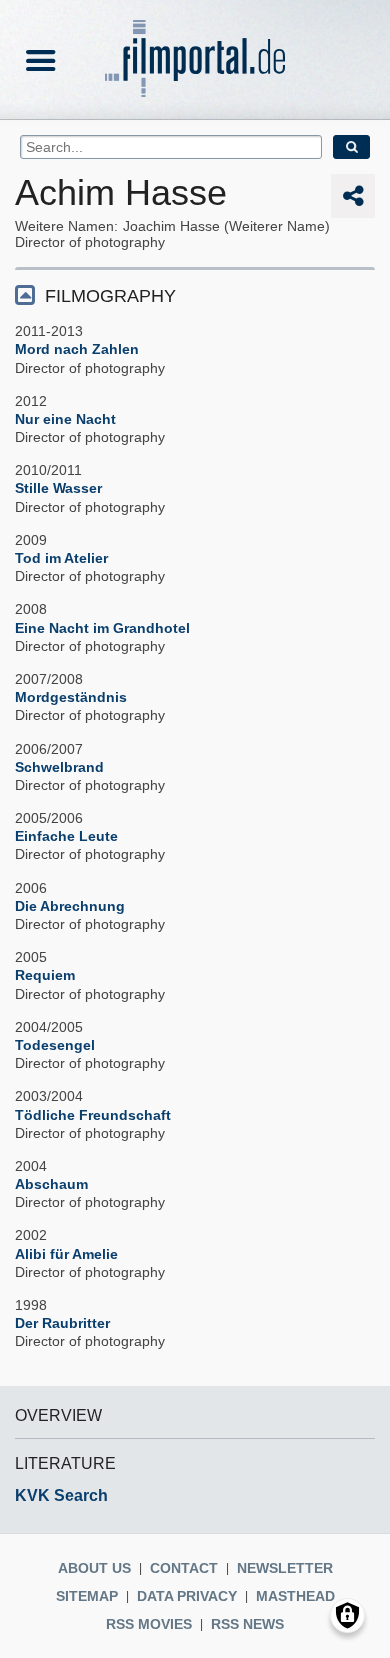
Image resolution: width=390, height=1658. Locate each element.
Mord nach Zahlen (77, 349)
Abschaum (51, 1184)
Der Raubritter (62, 1323)
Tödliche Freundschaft (93, 1115)
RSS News (247, 1624)
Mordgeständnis (71, 697)
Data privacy (187, 1596)
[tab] (195, 294)
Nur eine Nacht (65, 419)
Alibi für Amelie (66, 1254)
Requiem (45, 975)
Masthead (295, 1596)
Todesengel (55, 1045)
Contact (184, 1568)
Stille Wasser (58, 488)
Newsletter (285, 1568)
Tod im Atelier (61, 558)
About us (94, 1568)
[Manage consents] (347, 1615)
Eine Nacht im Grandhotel (102, 628)
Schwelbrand (59, 767)
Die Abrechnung (70, 906)
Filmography (110, 296)
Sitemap (87, 1596)
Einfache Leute (66, 836)
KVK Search (61, 1495)
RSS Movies (149, 1624)
